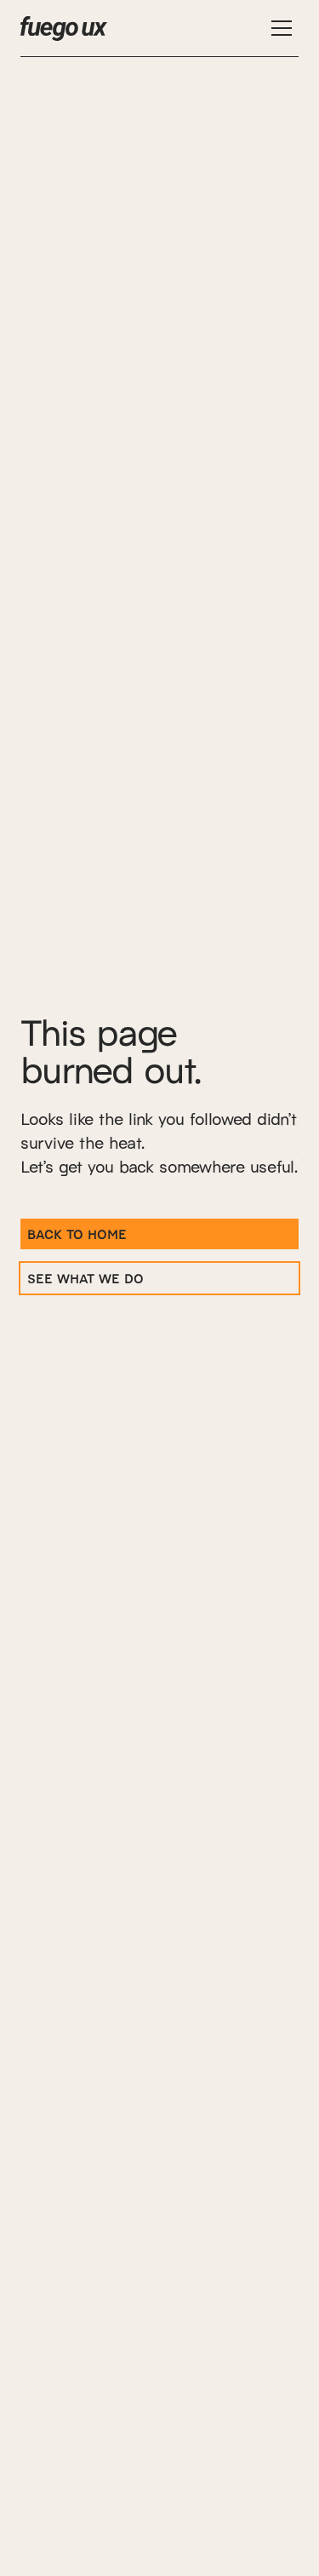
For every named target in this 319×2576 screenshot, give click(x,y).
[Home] (64, 29)
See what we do (85, 1278)
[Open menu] (282, 28)
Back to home (77, 1233)
